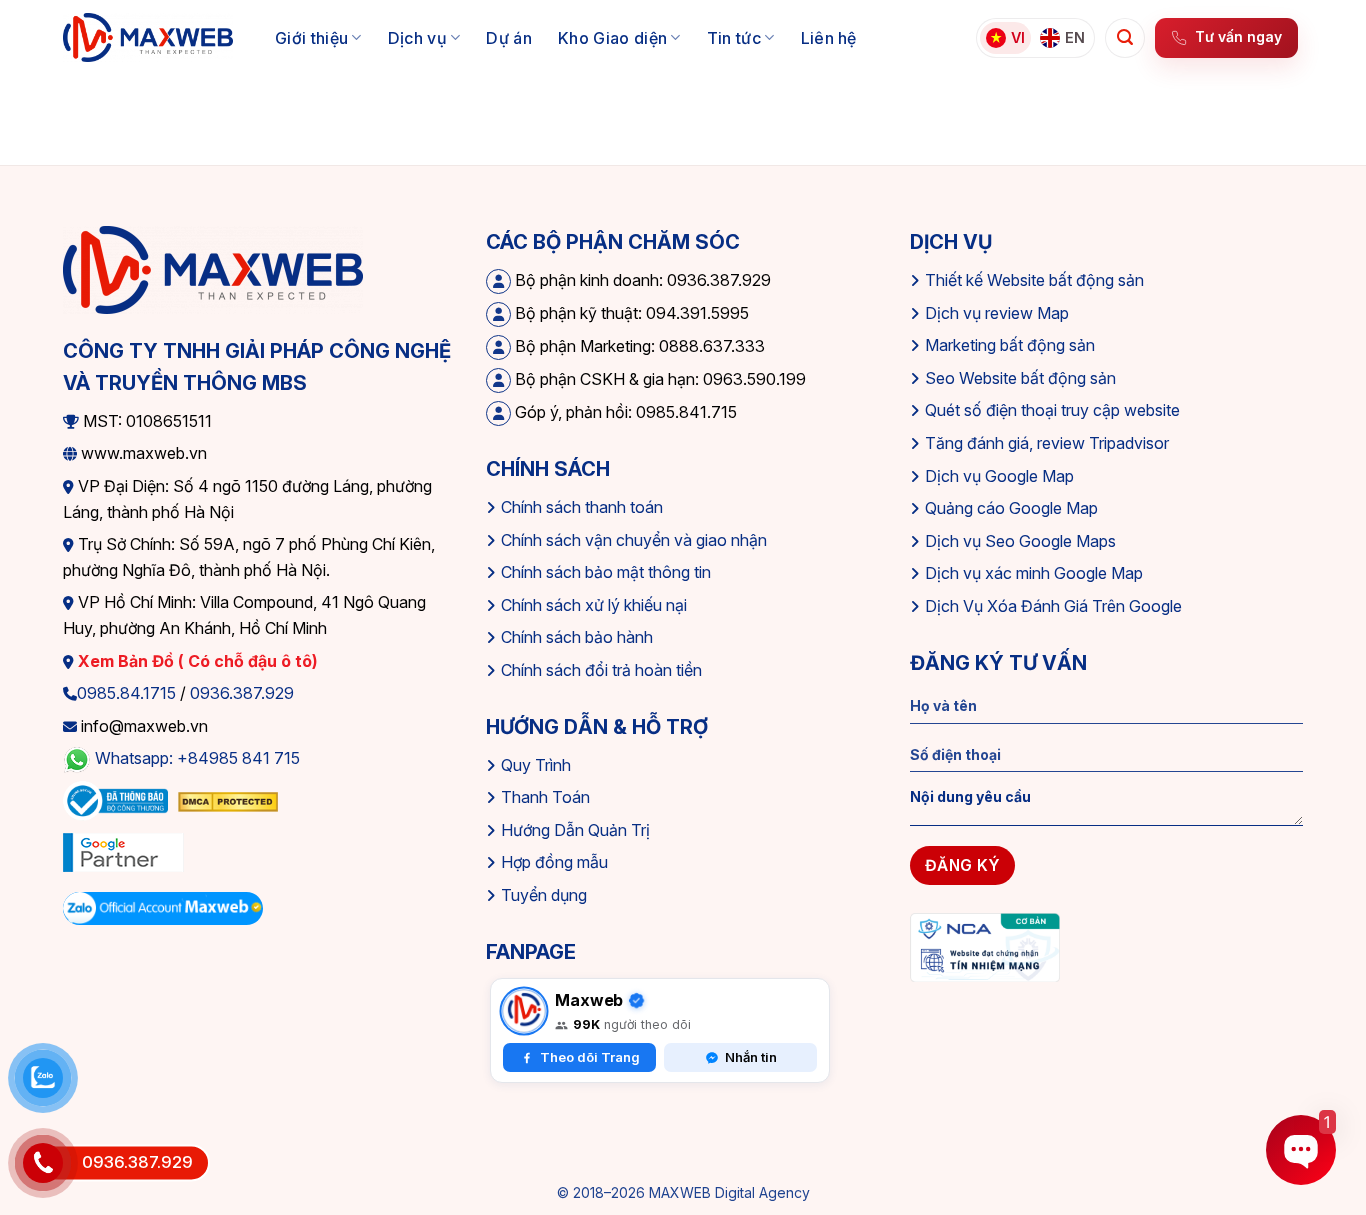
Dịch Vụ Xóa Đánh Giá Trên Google (1053, 606)
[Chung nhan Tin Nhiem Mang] (985, 946)
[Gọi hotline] (43, 1163)
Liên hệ (829, 38)
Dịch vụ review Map (997, 313)
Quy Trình (536, 765)
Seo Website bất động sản (1020, 378)
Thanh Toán (545, 797)
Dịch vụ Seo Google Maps (1020, 541)
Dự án (509, 38)
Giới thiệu (311, 38)
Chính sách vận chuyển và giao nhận (634, 540)
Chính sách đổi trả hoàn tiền (601, 670)
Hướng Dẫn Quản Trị (575, 830)
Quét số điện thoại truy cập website (1052, 410)
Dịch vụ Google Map (999, 476)
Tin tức (734, 38)
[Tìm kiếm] (1125, 38)
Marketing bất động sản (1010, 345)
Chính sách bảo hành (577, 637)
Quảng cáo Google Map (1011, 508)
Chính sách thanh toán (582, 507)
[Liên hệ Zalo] (43, 1078)
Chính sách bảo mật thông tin (606, 572)
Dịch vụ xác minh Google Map (1034, 573)
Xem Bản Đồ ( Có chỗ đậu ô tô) (196, 661)
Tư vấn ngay (1238, 36)
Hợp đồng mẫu (554, 862)
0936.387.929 (242, 693)
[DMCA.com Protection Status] (228, 800)
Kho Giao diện (612, 38)
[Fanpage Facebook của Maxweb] (524, 1011)
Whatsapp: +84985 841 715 (197, 759)
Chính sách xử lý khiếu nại (594, 605)
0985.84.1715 (126, 693)
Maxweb (589, 1000)
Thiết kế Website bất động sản (1034, 280)
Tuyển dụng (544, 895)
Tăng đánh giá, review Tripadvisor (1047, 443)
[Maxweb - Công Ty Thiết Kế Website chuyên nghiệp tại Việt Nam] (148, 38)
